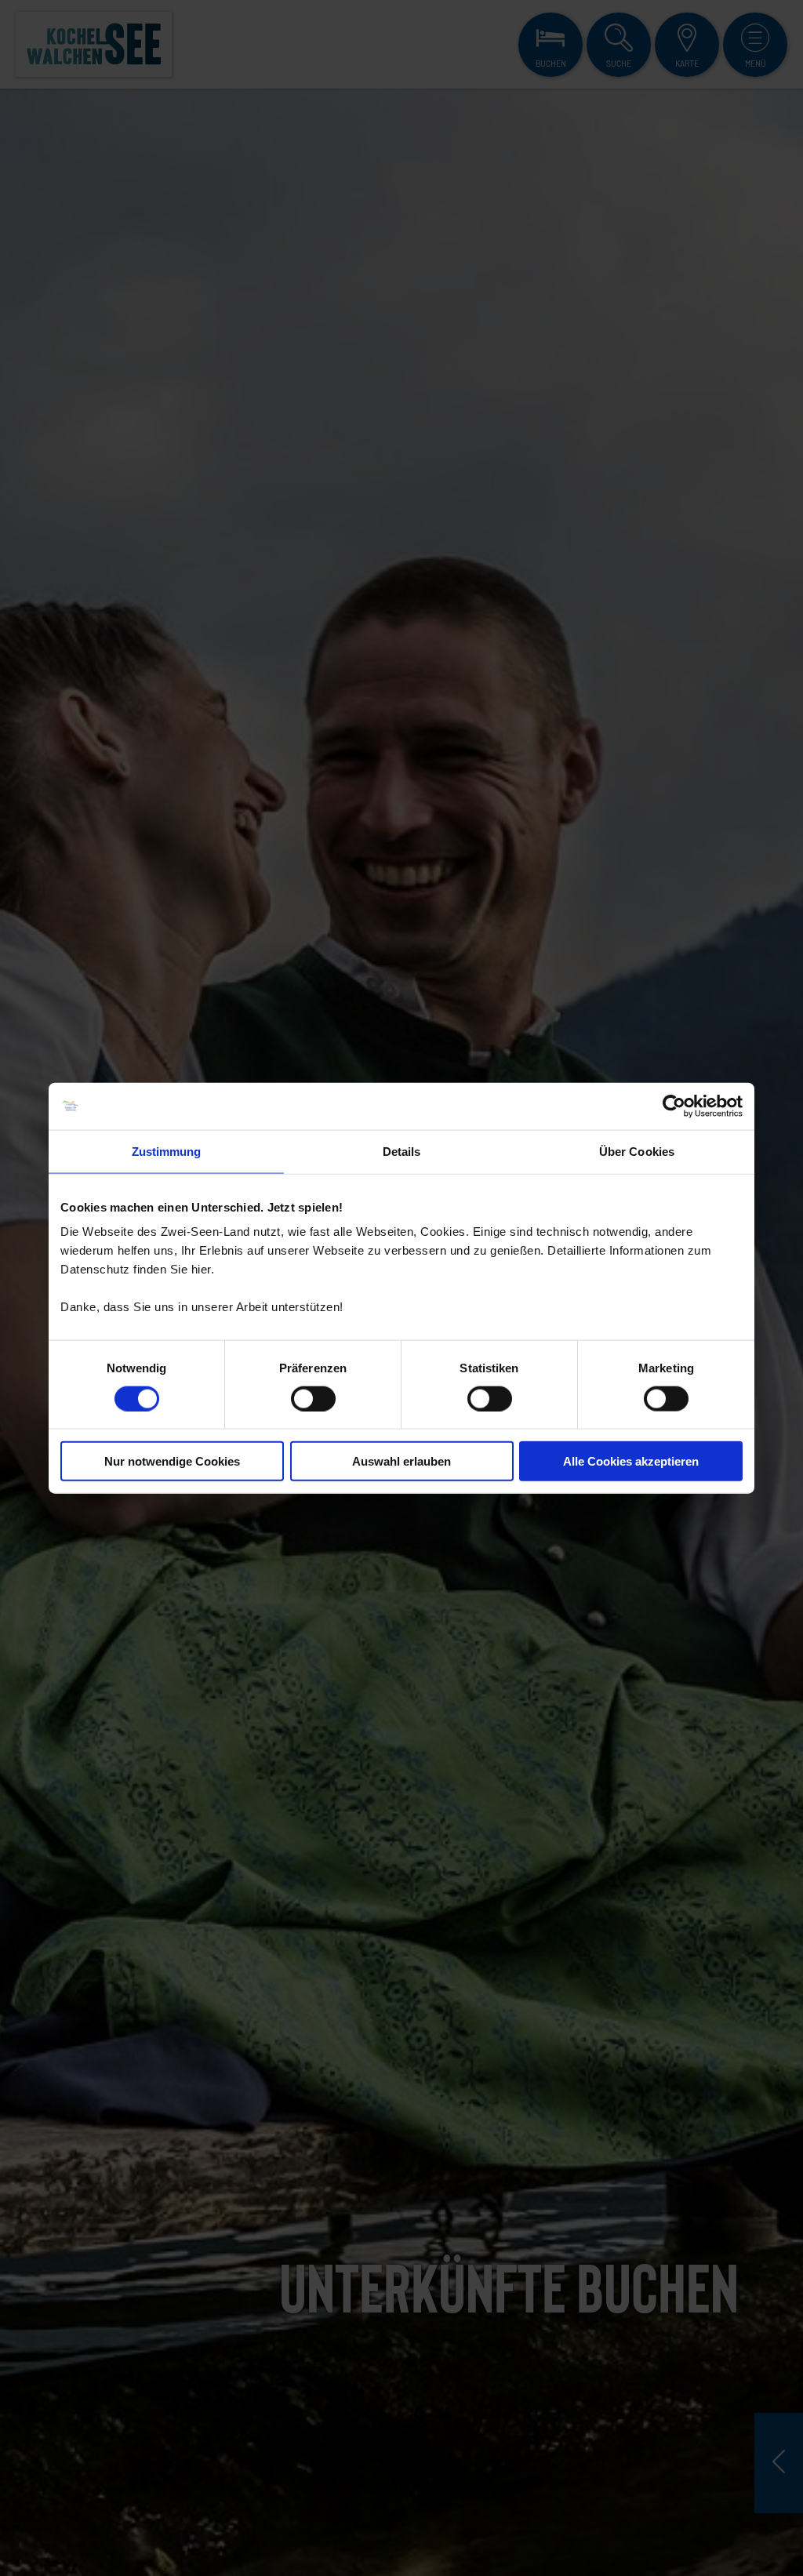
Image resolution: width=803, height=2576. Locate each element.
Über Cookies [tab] (637, 1151)
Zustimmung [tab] (167, 1151)
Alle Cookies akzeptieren (631, 1461)
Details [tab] (402, 1151)
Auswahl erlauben (401, 1461)
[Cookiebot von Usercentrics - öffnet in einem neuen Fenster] (674, 1106)
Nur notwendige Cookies (172, 1461)
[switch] (313, 1398)
